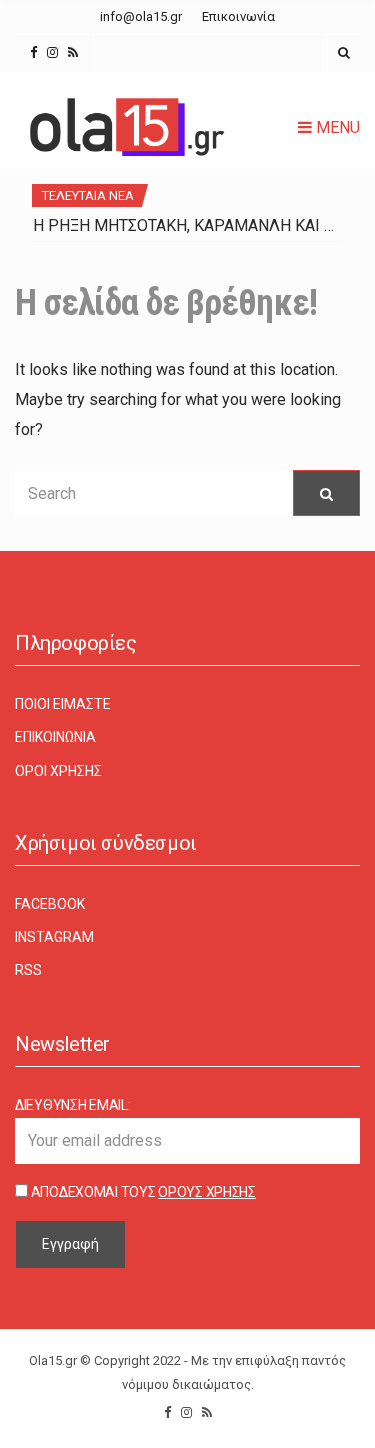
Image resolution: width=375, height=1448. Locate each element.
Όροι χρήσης (58, 771)
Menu (336, 127)
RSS (28, 970)
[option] (187, 225)
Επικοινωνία (238, 16)
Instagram (54, 937)
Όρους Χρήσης (207, 1192)
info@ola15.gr (141, 16)
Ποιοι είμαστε (63, 704)
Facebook (50, 904)
